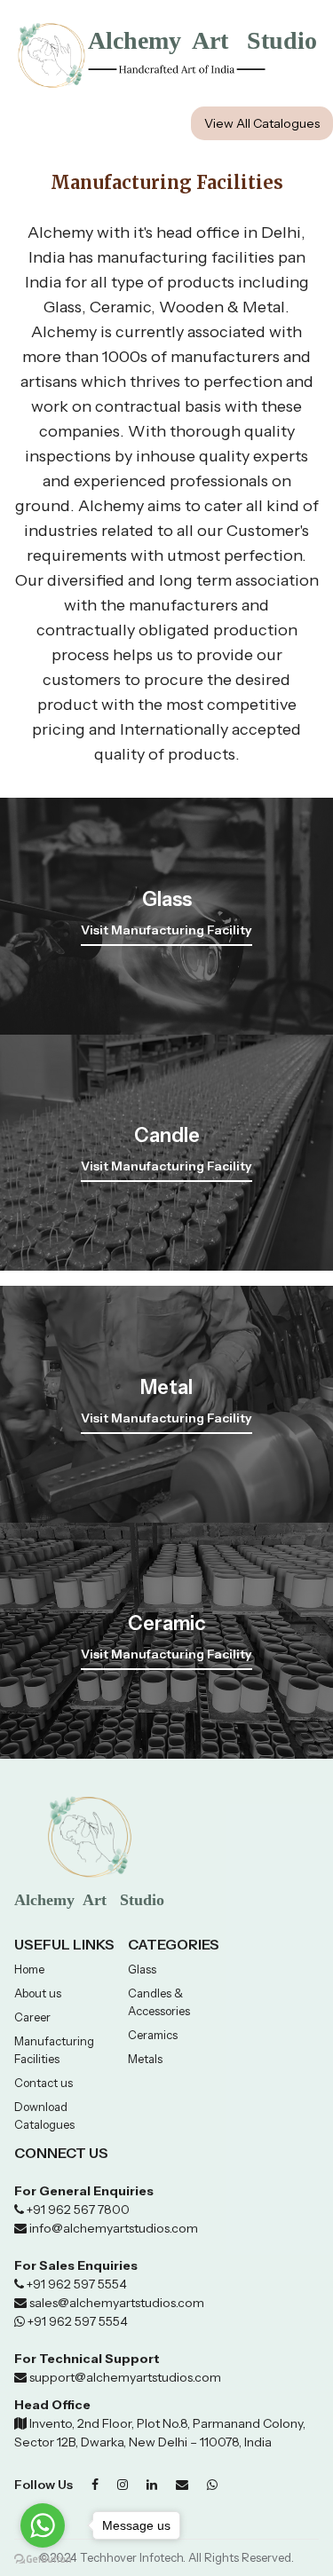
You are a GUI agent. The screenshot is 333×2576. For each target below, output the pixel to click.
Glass (142, 1969)
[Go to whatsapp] (43, 2525)
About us (38, 1993)
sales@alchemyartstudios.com (117, 2303)
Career (32, 2017)
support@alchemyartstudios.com (124, 2377)
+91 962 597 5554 (75, 2284)
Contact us (44, 2083)
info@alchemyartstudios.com (114, 2228)
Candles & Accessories (159, 2002)
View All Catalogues (262, 123)
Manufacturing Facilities (54, 2050)
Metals (145, 2059)
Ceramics (153, 2035)
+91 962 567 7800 (78, 2210)
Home (29, 1969)
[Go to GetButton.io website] (43, 2559)
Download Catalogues (44, 2115)
